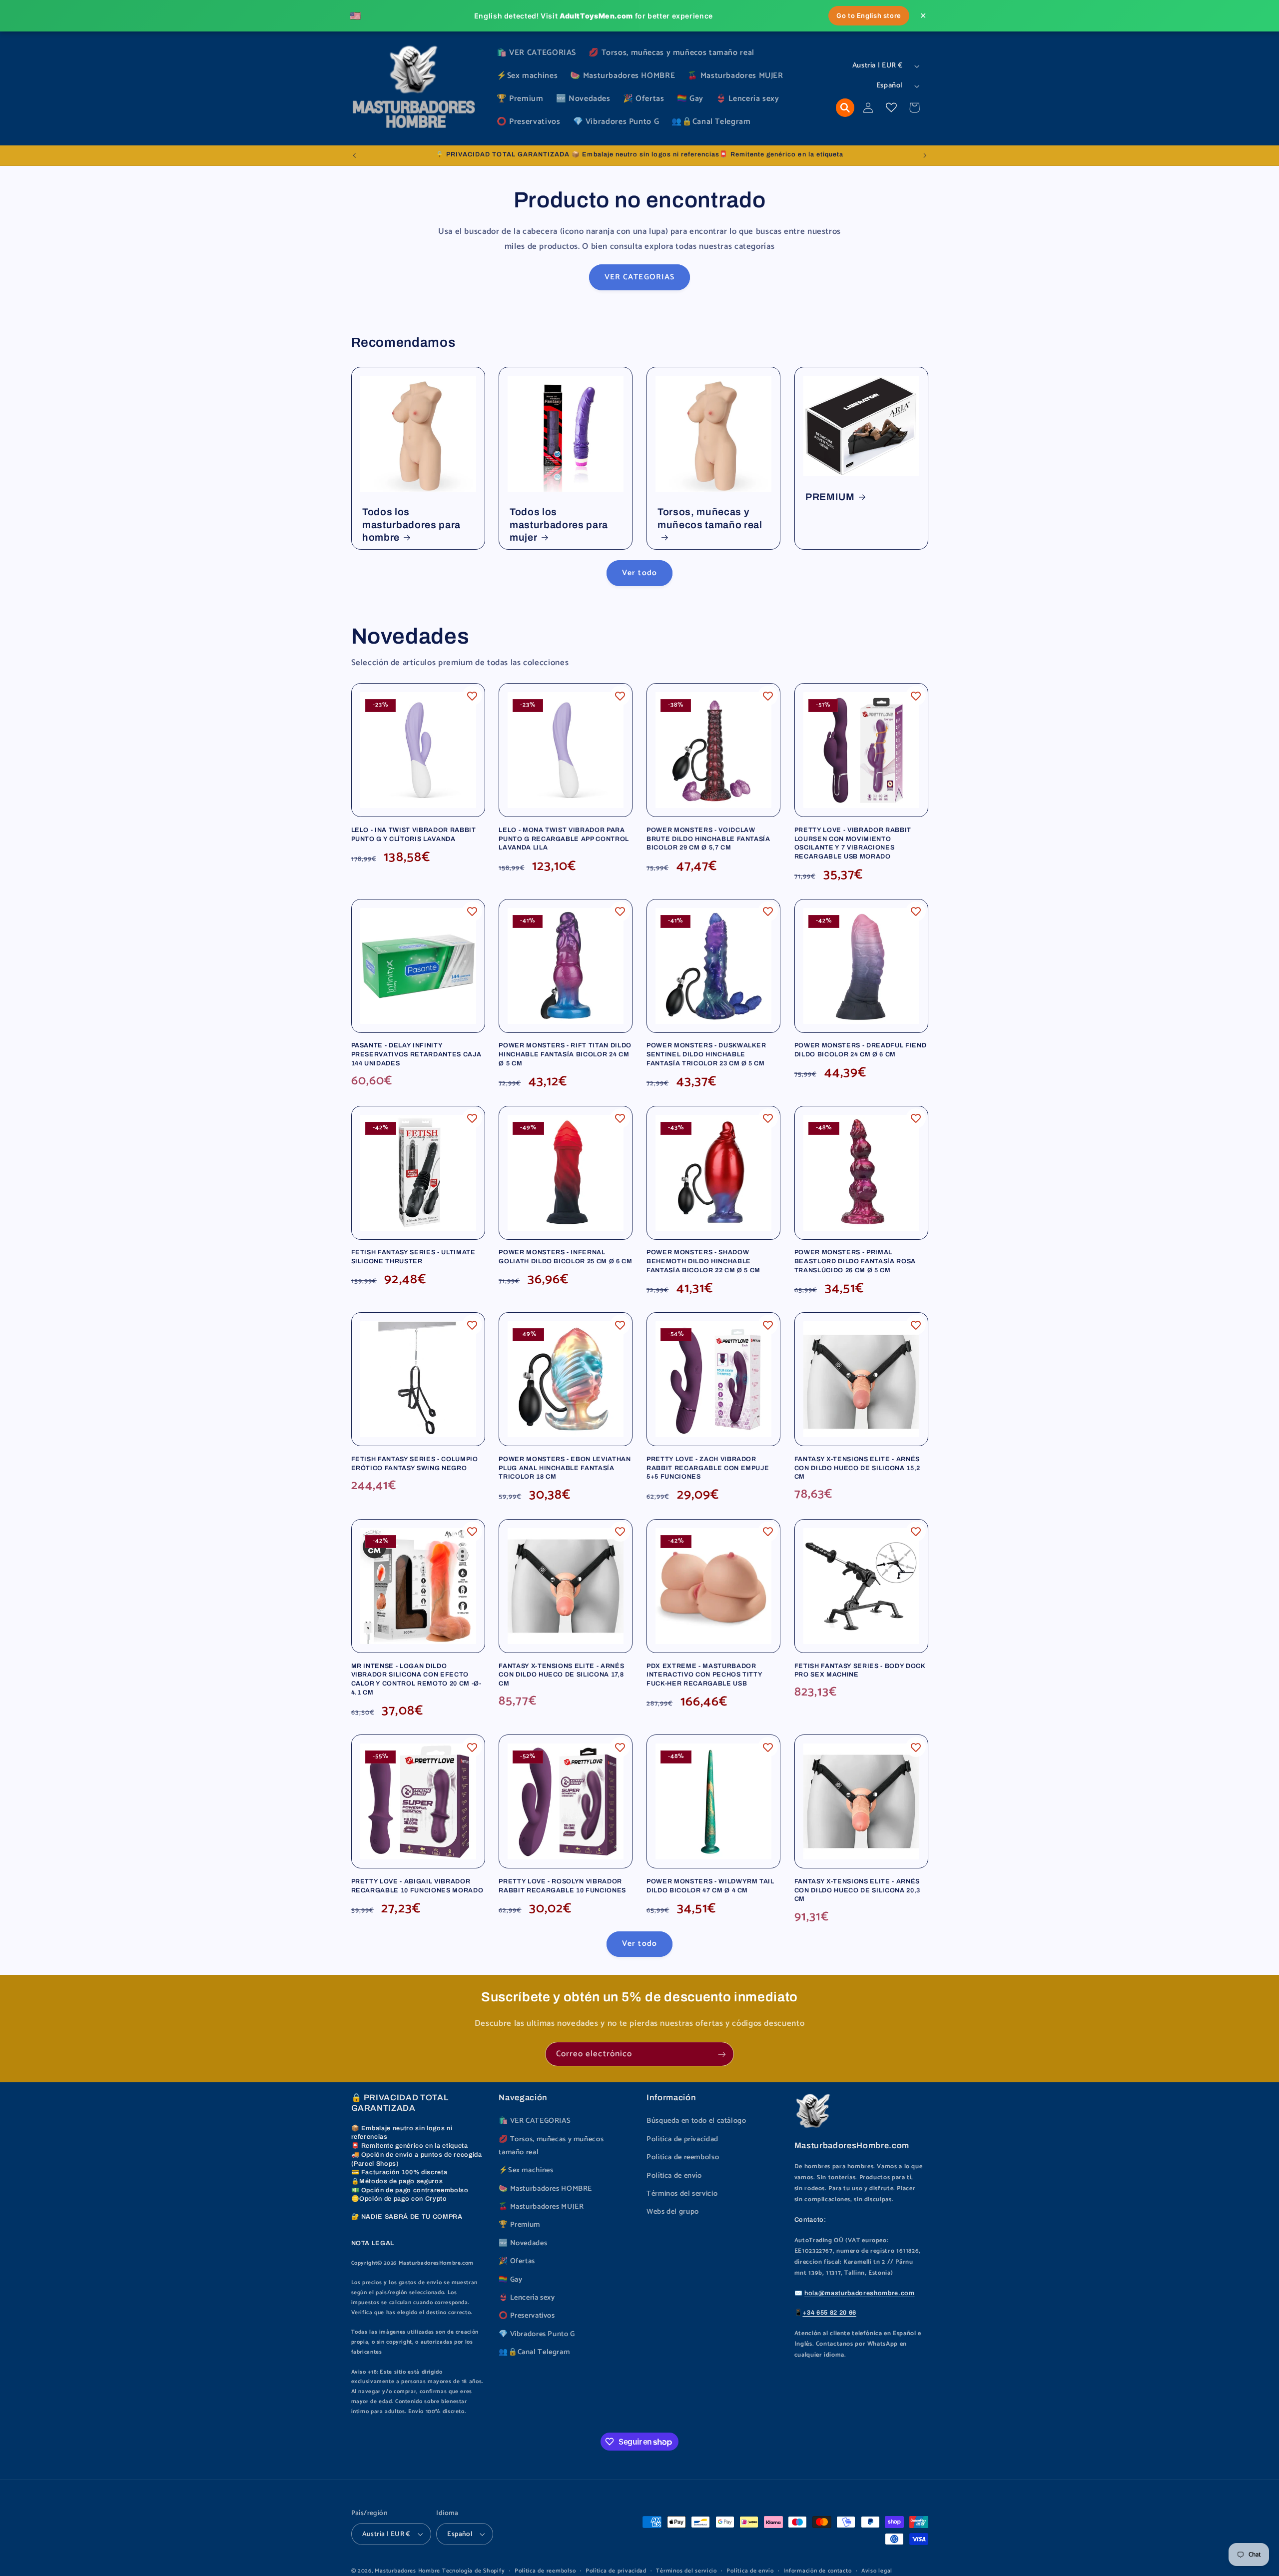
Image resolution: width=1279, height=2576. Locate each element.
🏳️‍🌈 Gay (510, 2280)
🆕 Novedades (523, 2243)
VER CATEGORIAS (639, 277)
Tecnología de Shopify (473, 2571)
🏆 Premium (519, 2225)
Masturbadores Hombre (407, 2571)
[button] (845, 108)
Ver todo (639, 573)
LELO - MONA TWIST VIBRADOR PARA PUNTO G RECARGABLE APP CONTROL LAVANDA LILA (564, 839)
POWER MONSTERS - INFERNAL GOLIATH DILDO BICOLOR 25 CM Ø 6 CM (565, 1257)
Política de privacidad (682, 2139)
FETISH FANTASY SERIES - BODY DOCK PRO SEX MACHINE (860, 1671)
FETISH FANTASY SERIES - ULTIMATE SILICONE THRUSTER (413, 1257)
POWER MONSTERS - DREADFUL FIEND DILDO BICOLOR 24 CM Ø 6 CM (860, 1050)
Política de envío (674, 2176)
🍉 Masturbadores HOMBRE (545, 2189)
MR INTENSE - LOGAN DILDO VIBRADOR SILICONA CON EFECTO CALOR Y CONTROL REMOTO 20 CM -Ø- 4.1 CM (416, 1679)
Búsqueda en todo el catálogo (696, 2121)
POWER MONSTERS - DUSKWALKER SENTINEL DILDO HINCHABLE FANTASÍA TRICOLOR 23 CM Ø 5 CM (706, 1054)
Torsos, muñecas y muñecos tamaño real (710, 518)
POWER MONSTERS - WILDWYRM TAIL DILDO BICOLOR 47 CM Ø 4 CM (710, 1886)
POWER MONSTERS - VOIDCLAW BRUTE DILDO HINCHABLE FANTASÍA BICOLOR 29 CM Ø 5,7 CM (708, 839)
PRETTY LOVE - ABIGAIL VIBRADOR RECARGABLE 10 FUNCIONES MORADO (417, 1886)
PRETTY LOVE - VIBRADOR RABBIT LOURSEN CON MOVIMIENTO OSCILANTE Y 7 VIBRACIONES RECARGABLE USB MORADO (853, 843)
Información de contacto (817, 2571)
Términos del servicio (682, 2194)
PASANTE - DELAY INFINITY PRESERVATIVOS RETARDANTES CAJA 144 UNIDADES (416, 1054)
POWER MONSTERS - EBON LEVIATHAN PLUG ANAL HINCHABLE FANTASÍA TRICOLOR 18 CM (565, 1468)
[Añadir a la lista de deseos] (472, 696)
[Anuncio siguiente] (925, 155)
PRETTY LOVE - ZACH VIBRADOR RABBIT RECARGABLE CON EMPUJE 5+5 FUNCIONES (708, 1468)
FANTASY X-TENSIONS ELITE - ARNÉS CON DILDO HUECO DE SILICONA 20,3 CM (857, 1890)
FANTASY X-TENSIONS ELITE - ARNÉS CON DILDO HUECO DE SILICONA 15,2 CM (857, 1468)
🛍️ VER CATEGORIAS (535, 2121)
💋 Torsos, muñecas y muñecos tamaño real (551, 2146)
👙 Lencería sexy (527, 2298)
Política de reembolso (683, 2157)
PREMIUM (830, 497)
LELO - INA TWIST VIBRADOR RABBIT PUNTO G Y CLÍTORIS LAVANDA (414, 835)
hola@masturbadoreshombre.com (859, 2293)
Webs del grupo (673, 2212)
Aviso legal (877, 2571)
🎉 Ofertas (517, 2261)
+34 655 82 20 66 (829, 2313)
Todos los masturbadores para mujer (559, 525)
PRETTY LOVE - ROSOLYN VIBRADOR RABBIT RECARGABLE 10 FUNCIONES (562, 1886)
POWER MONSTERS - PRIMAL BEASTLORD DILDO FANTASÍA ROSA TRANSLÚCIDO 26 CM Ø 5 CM (855, 1261)
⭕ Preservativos (527, 2316)
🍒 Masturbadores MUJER (541, 2207)
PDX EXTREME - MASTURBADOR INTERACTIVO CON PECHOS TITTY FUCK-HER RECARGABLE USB (704, 1675)
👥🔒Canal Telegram (534, 2352)
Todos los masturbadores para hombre (411, 525)
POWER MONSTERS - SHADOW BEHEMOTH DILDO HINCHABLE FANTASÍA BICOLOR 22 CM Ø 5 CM (703, 1261)
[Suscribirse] (722, 2054)
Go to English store (869, 15)
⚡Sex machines (526, 2170)
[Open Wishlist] (891, 107)
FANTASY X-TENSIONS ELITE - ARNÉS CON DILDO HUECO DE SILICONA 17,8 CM (561, 1675)
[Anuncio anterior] (354, 155)
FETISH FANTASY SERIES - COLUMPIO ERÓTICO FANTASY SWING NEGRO (415, 1464)
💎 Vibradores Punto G (537, 2334)
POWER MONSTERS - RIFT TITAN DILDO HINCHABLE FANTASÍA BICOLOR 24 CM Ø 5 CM (565, 1054)
